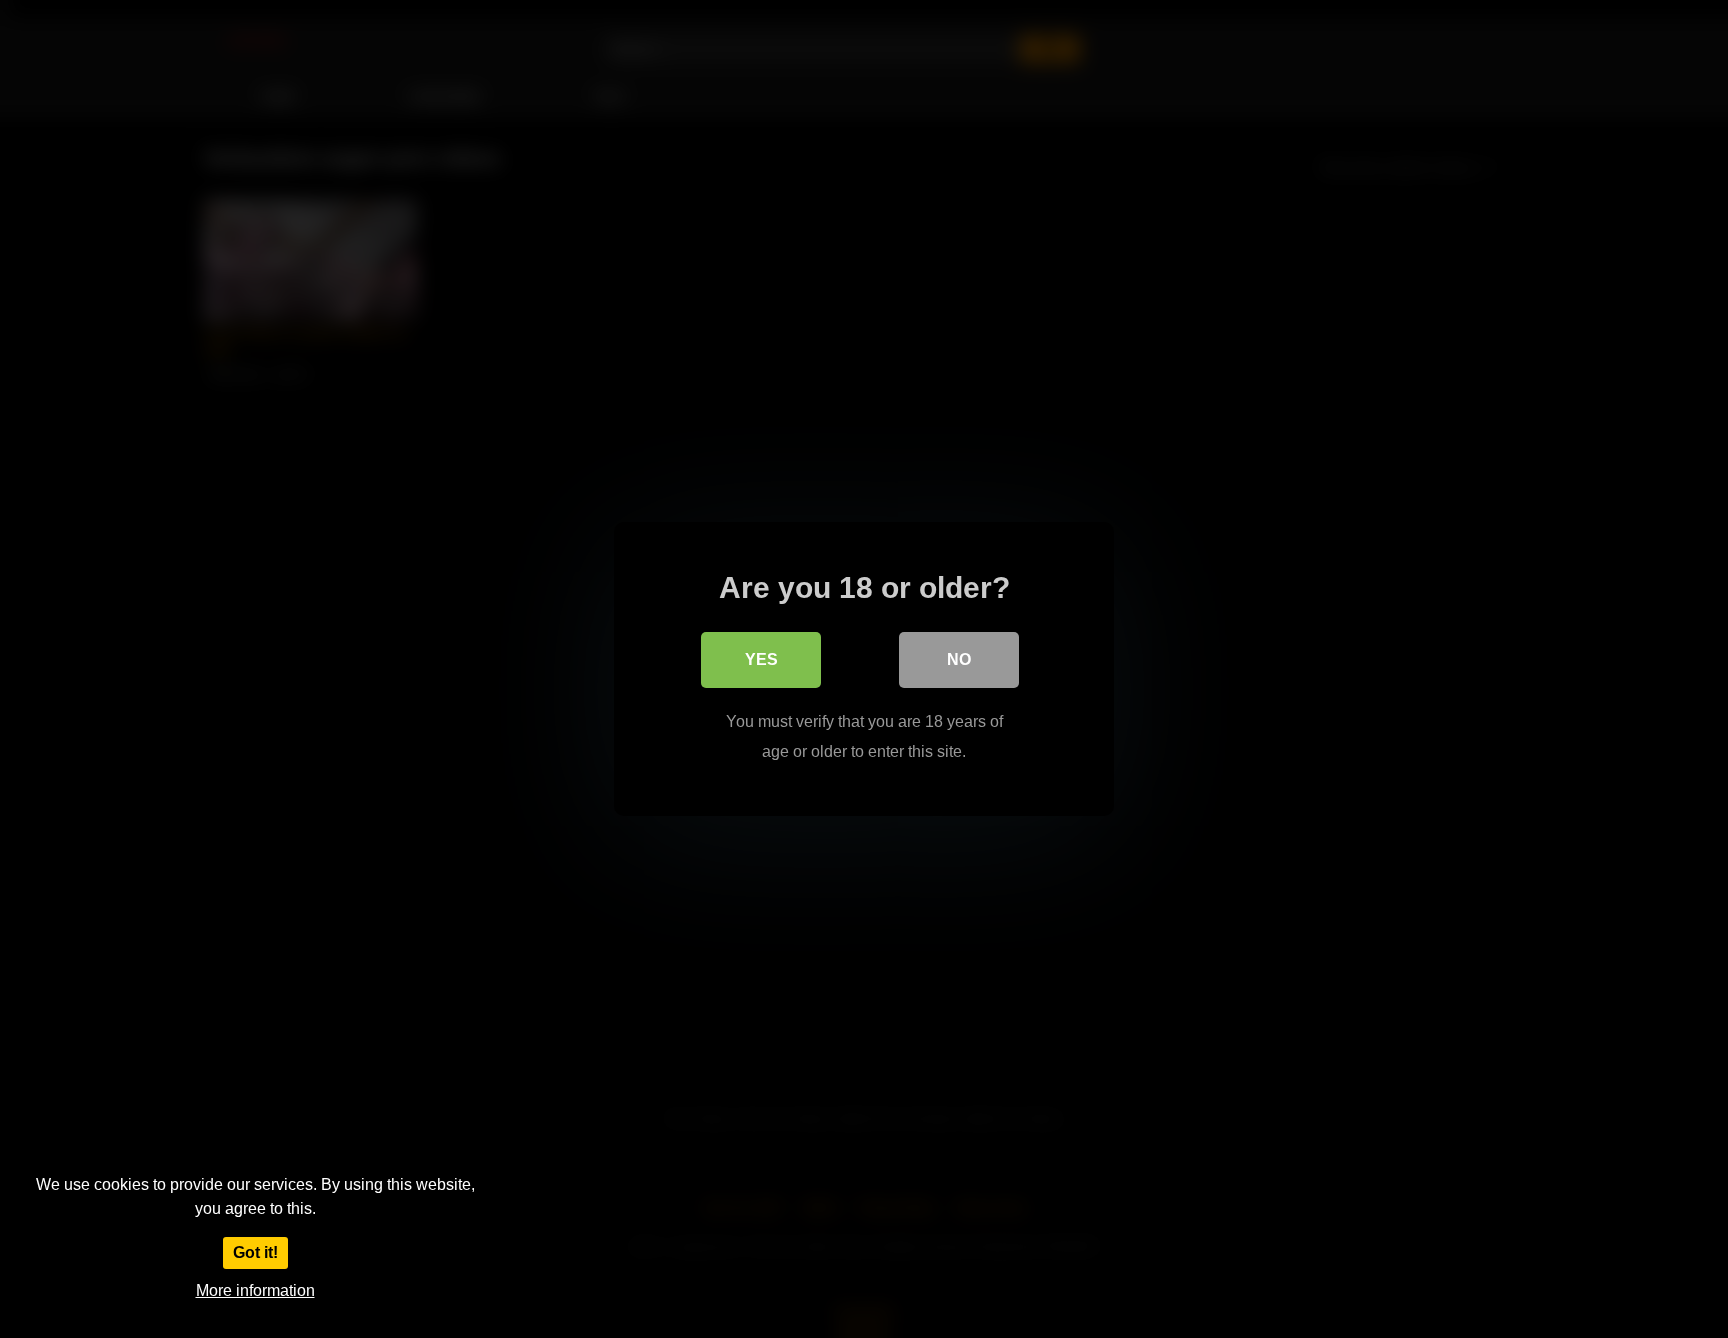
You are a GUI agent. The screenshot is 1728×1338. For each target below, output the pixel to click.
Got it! (255, 1252)
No (959, 659)
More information (255, 1290)
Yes (761, 659)
